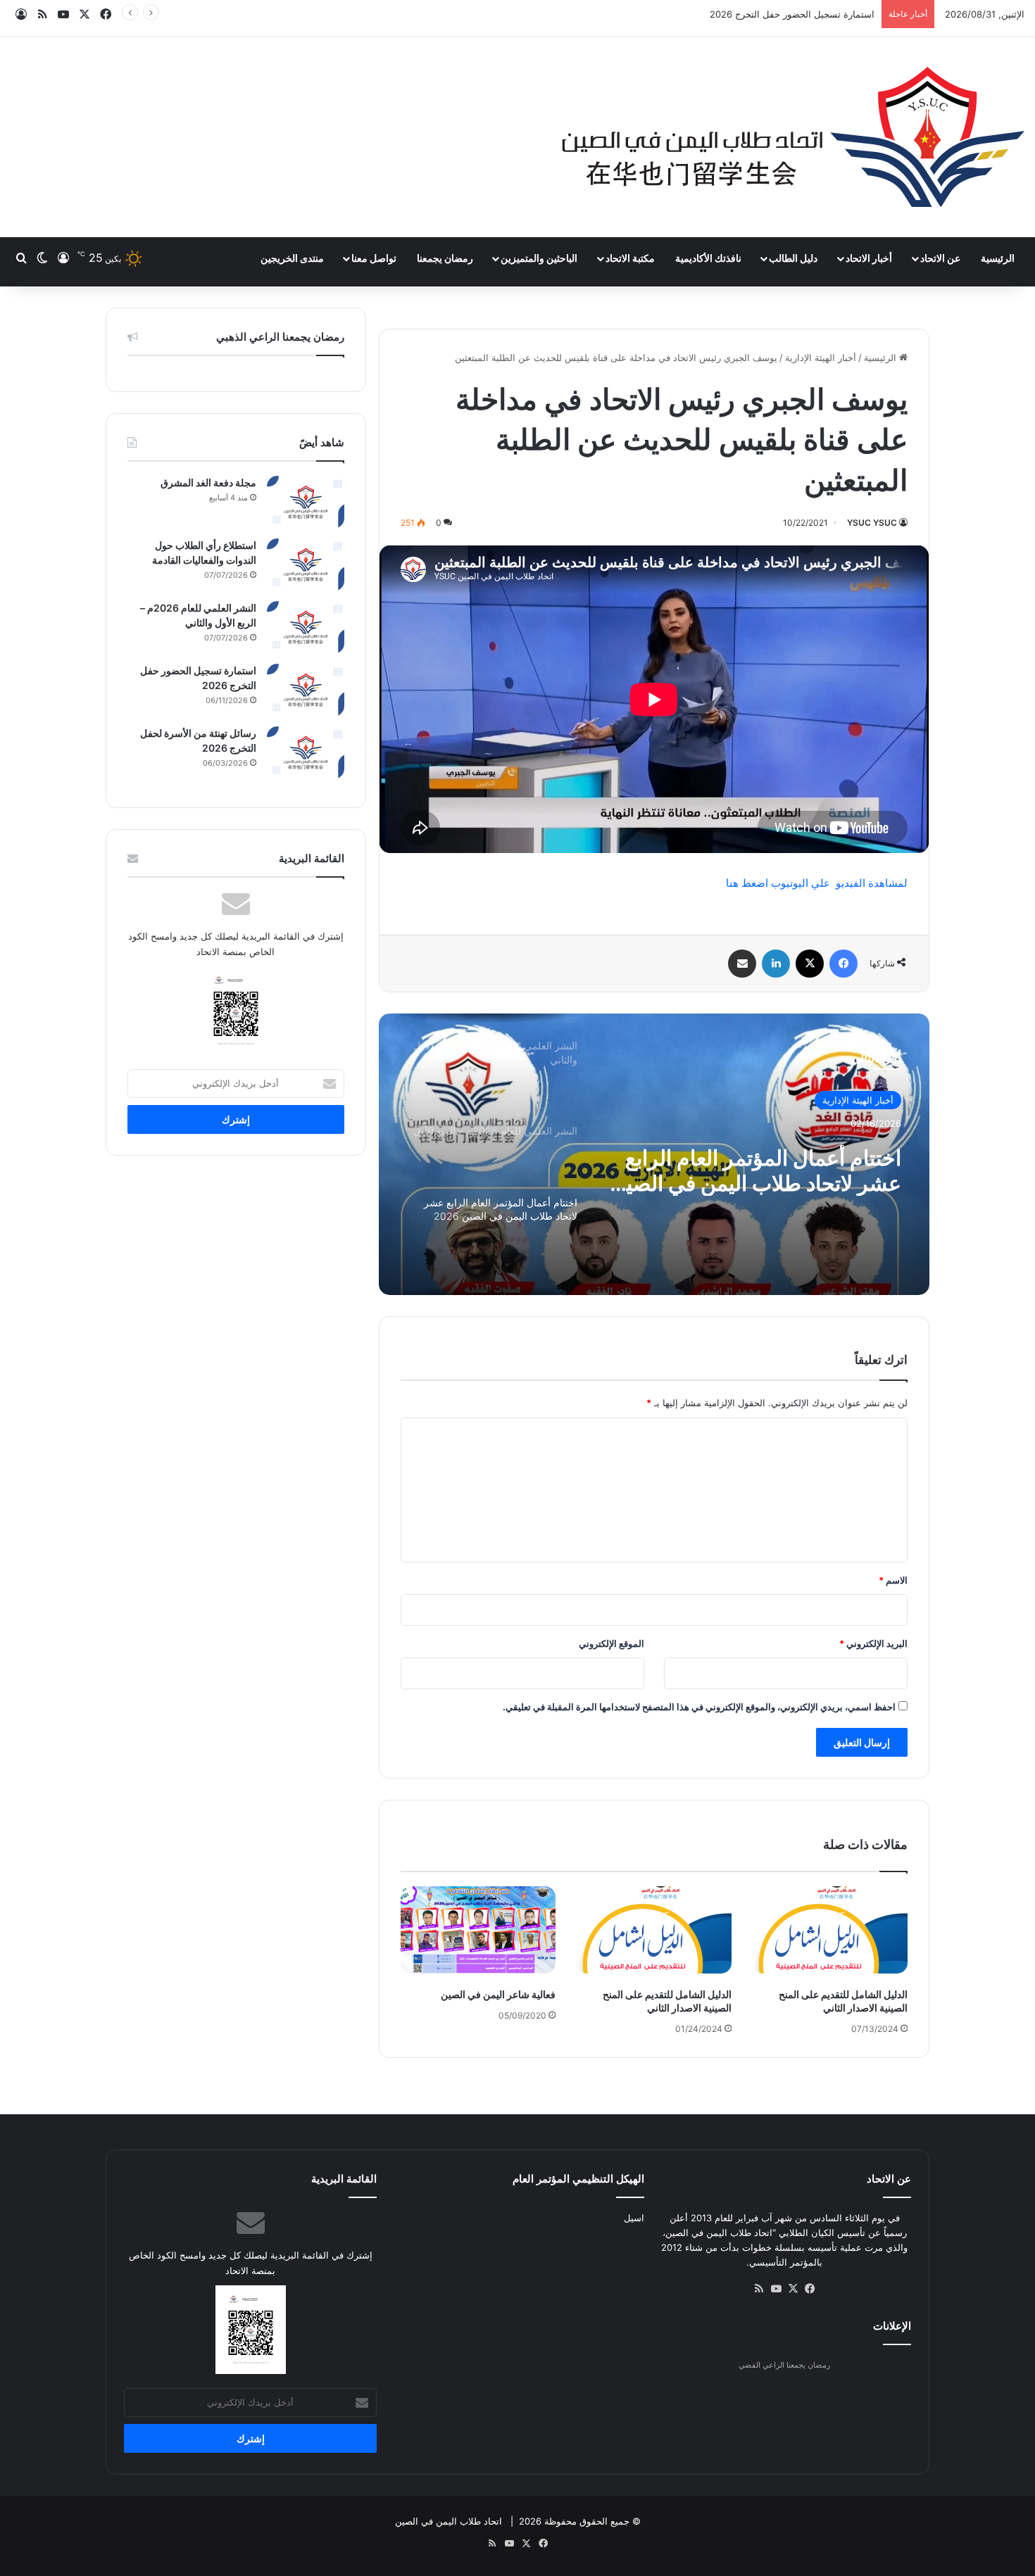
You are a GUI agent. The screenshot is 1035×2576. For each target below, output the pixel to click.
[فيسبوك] (843, 964)
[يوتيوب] (776, 2289)
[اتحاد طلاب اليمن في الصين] (793, 137)
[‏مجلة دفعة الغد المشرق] (306, 502)
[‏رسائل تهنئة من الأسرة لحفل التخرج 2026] (306, 753)
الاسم (893, 1580)
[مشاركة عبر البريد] (742, 964)
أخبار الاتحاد (869, 258)
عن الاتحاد (940, 258)
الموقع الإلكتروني (611, 1643)
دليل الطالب (793, 258)
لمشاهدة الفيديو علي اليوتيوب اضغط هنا (817, 883)
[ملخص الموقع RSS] (759, 2289)
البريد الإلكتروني (873, 1643)
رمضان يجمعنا (445, 258)
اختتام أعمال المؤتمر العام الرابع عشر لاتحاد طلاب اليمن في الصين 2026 (756, 1170)
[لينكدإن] (776, 964)
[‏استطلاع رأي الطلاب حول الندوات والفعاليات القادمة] (306, 565)
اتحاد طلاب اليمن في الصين (448, 2521)
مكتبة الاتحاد (630, 258)
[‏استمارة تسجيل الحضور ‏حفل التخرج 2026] (306, 690)
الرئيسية (998, 258)
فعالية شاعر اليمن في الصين (498, 1994)
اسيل (634, 2218)
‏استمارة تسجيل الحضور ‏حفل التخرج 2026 (792, 14)
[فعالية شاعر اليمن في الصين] (478, 1930)
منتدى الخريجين (292, 258)
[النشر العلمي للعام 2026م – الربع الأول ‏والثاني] (306, 627)
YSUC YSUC (872, 523)
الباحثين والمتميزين (539, 258)
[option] (654, 1154)
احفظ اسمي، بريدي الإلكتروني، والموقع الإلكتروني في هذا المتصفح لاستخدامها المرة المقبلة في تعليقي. (699, 1707)
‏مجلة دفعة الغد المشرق (208, 482)
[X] (810, 964)
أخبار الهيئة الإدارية (821, 358)
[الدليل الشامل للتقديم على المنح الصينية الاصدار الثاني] (830, 1930)
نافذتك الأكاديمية (708, 258)
